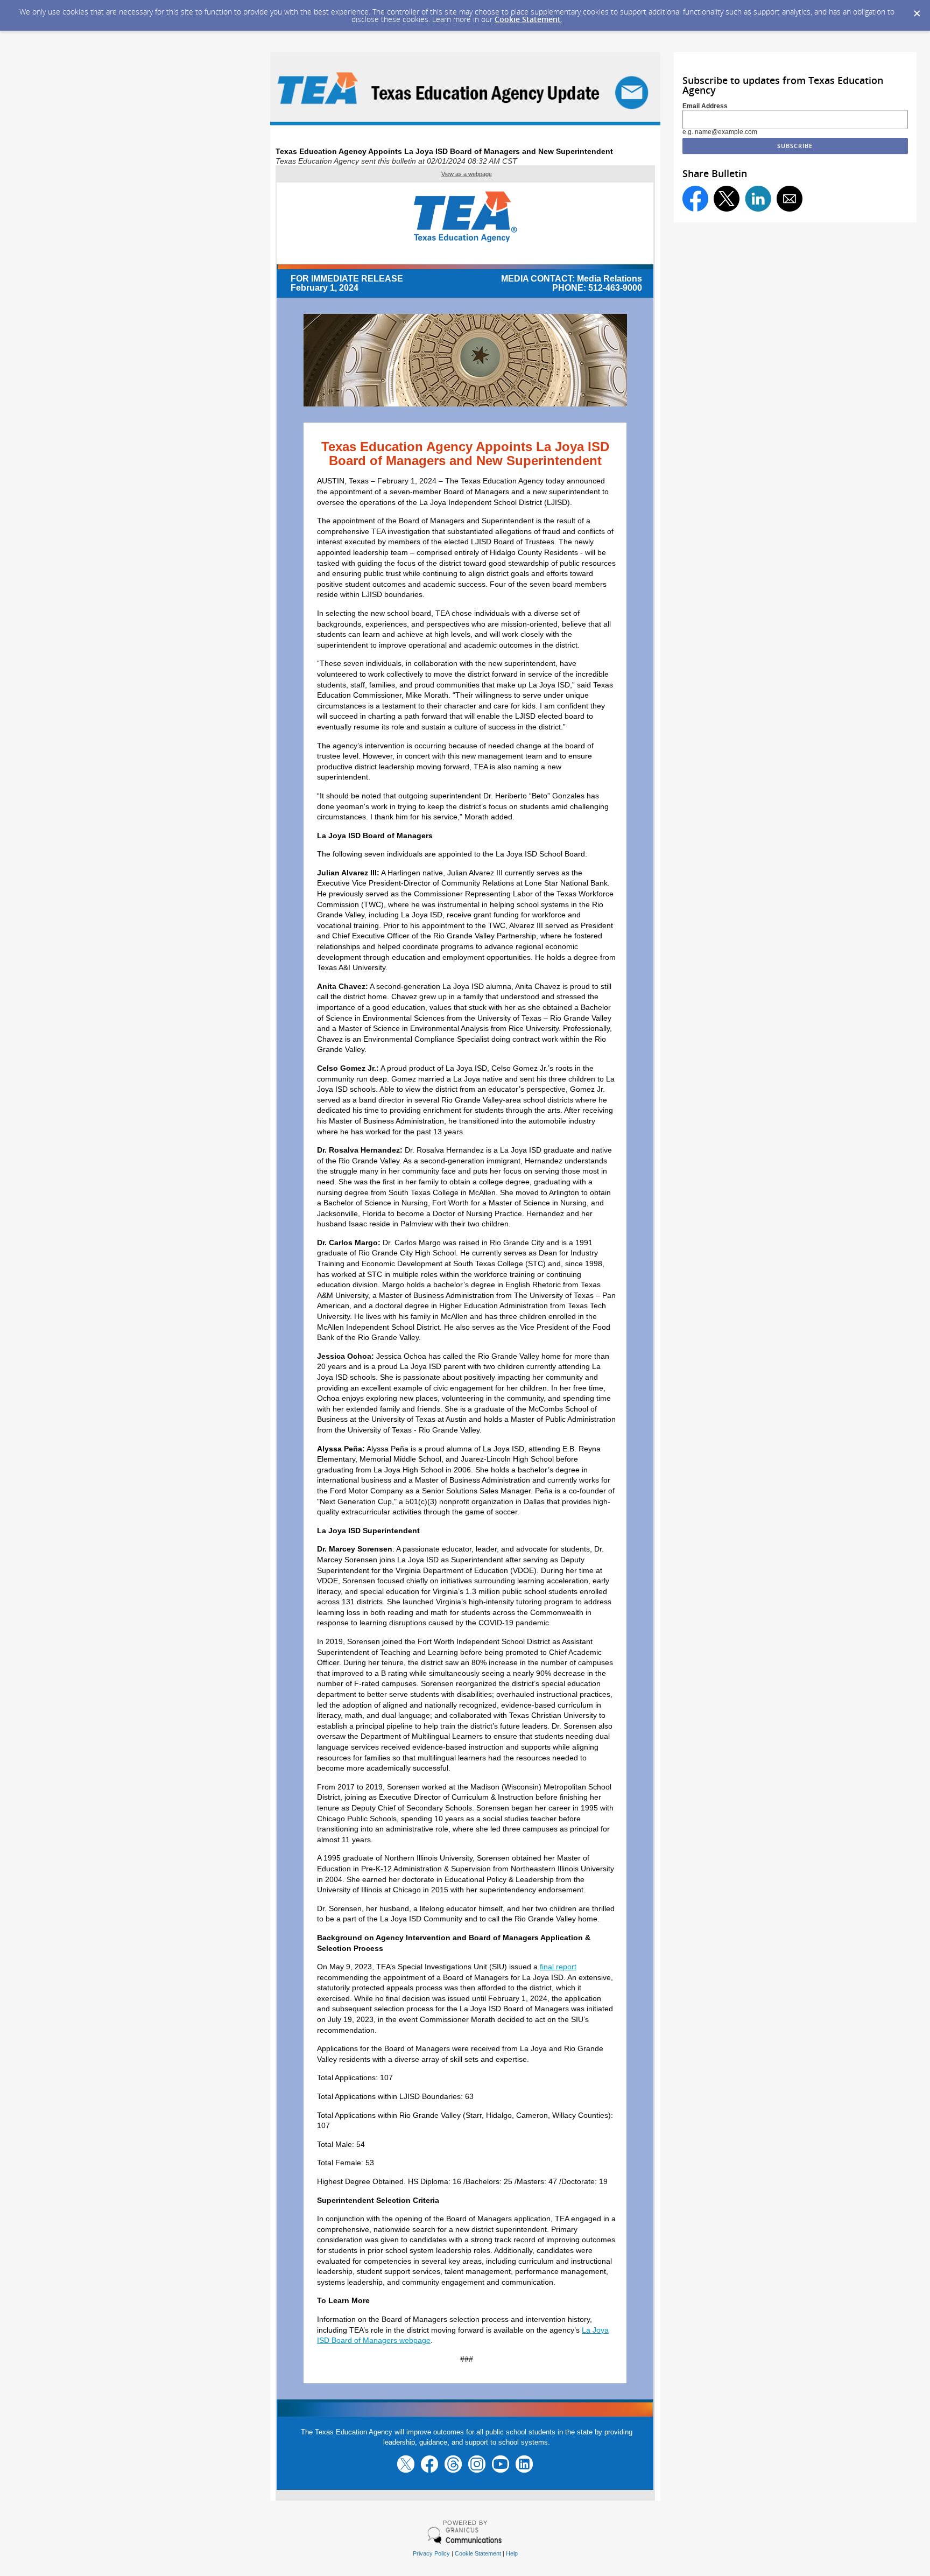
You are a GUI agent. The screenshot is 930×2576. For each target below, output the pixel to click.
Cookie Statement (528, 19)
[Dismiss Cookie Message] (917, 10)
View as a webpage (467, 174)
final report (558, 1967)
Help (512, 2553)
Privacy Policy (431, 2553)
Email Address (705, 106)
